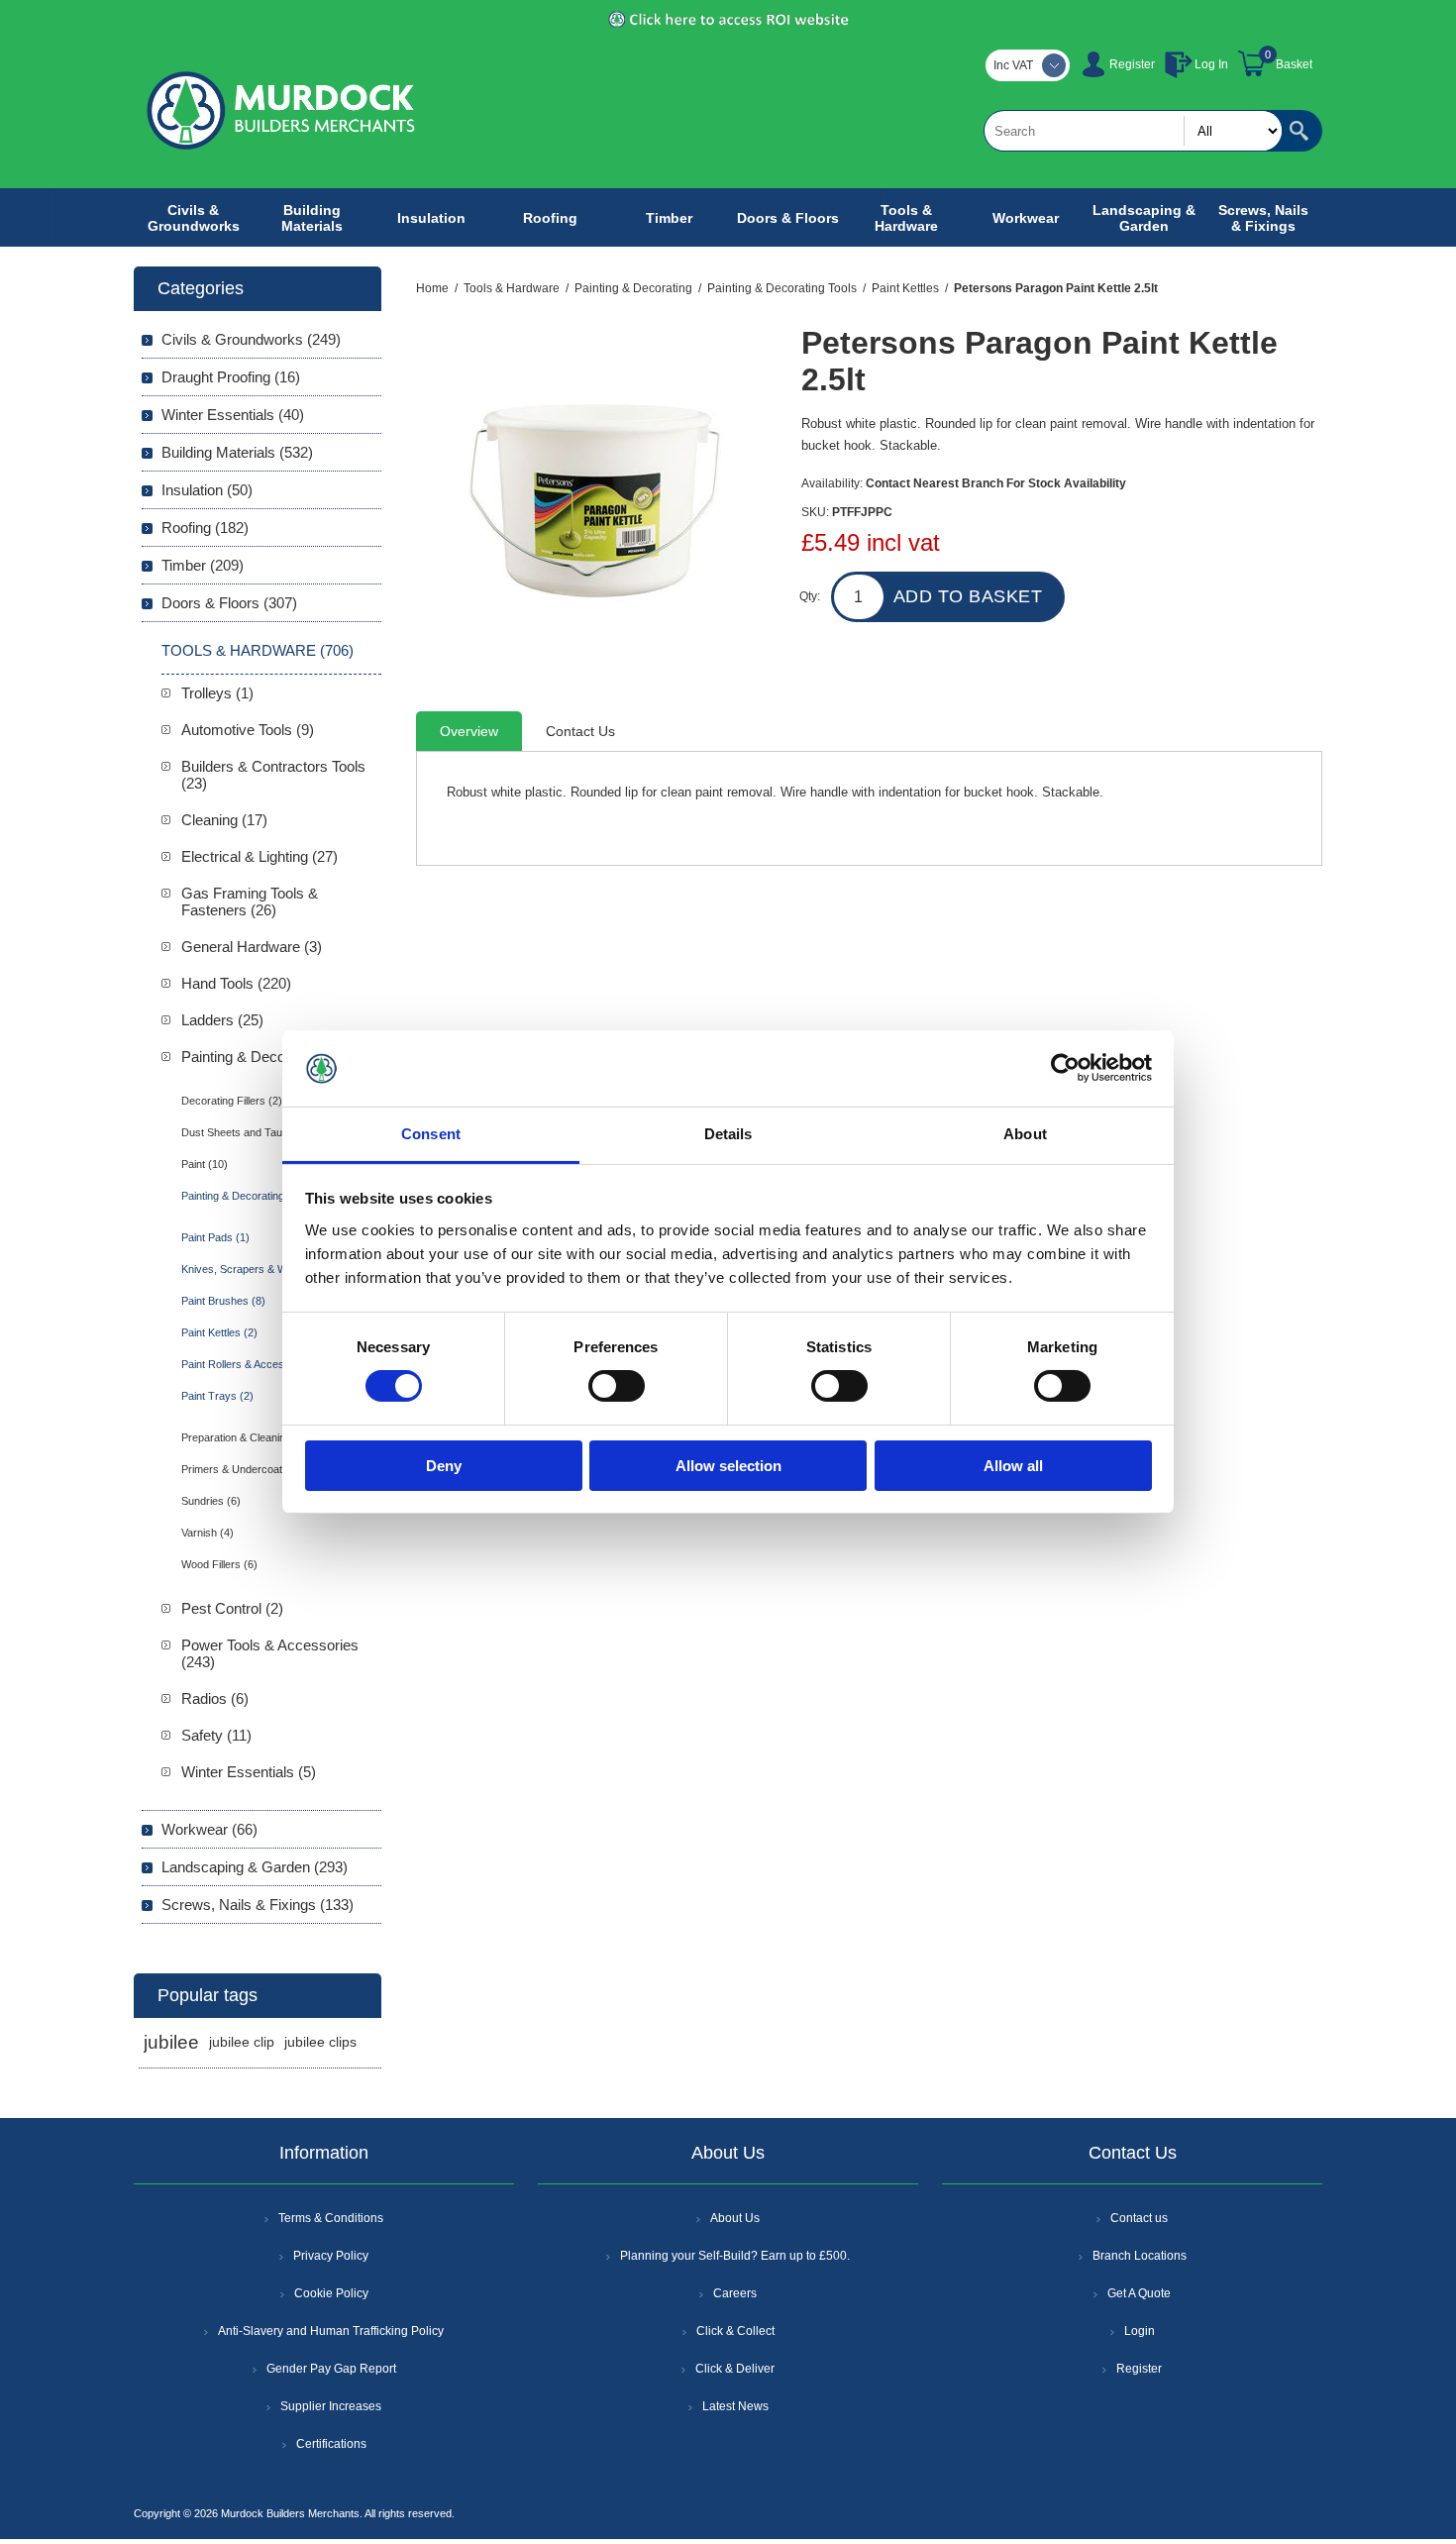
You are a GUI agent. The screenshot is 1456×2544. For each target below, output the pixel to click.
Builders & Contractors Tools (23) (273, 775)
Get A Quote (1139, 2293)
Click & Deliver (735, 2369)
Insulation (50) (207, 490)
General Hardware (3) (252, 947)
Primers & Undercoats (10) (246, 1469)
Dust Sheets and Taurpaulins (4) (259, 1132)
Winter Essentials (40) (233, 415)
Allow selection (728, 1466)
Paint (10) (205, 1164)
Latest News (735, 2406)
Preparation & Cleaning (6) (245, 1437)
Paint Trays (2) (217, 1396)
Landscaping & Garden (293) (255, 1867)
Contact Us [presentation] (580, 731)
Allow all (1013, 1466)
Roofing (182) (205, 528)
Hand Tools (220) (236, 983)
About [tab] (1025, 1134)
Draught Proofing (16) (231, 377)
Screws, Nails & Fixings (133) (258, 1905)
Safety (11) (216, 1735)
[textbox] (1133, 131)
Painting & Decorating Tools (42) (259, 1196)
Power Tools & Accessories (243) (270, 1653)
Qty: (810, 596)
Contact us (1139, 2218)
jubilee (171, 2042)
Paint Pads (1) (215, 1237)
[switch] (617, 1386)
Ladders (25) (222, 1020)
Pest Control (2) (232, 1608)
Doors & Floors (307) (229, 603)
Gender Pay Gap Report (331, 2369)
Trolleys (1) (217, 693)
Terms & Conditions (331, 2218)
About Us (735, 2218)
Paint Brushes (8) (223, 1301)
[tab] (469, 731)
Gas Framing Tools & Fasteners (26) (250, 901)
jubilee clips (320, 2042)
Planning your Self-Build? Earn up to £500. (735, 2256)
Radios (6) (215, 1698)
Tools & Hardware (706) (258, 650)
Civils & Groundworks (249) (251, 339)
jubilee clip (242, 2042)
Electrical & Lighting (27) (260, 856)
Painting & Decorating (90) (266, 1057)
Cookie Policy (331, 2293)
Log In (1211, 64)
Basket (1294, 64)
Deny (444, 1466)
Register (1132, 64)
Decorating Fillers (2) (232, 1101)
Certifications (331, 2444)
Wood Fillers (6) (219, 1564)
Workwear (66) (209, 1829)
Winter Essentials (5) (249, 1772)
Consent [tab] (431, 1134)
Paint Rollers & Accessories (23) (259, 1364)
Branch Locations (1140, 2256)
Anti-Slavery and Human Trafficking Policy (331, 2331)
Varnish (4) (208, 1533)
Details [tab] (728, 1134)
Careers (735, 2293)
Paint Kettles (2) (219, 1332)
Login (1140, 2331)
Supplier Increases (331, 2406)
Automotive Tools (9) (248, 730)
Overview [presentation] (469, 731)
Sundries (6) (211, 1501)
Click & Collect (735, 2331)
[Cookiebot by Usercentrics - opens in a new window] (1065, 1068)
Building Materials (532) (237, 452)
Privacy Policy (331, 2256)
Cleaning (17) (224, 820)
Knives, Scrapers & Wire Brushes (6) (270, 1269)
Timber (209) (203, 565)
